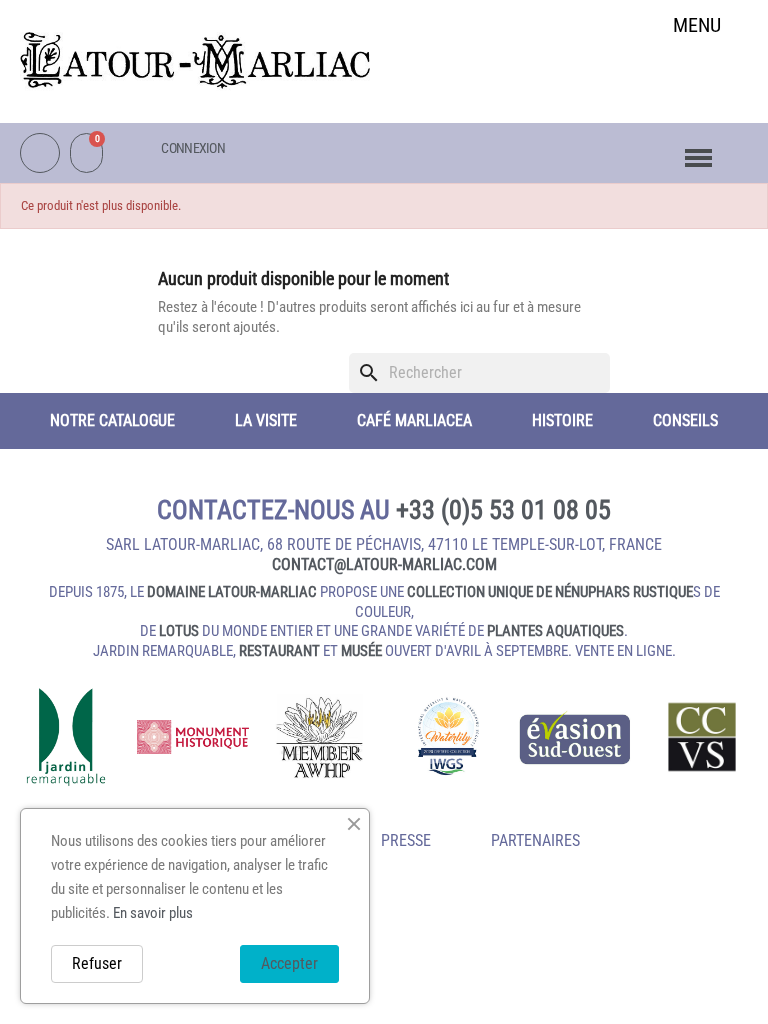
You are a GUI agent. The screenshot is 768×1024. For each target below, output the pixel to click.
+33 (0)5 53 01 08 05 (503, 510)
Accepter (289, 963)
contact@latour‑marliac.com (384, 564)
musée (361, 651)
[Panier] (86, 153)
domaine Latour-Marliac (232, 592)
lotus (179, 631)
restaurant (279, 651)
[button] (697, 76)
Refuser (97, 963)
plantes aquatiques (555, 631)
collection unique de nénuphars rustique (550, 592)
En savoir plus (153, 913)
